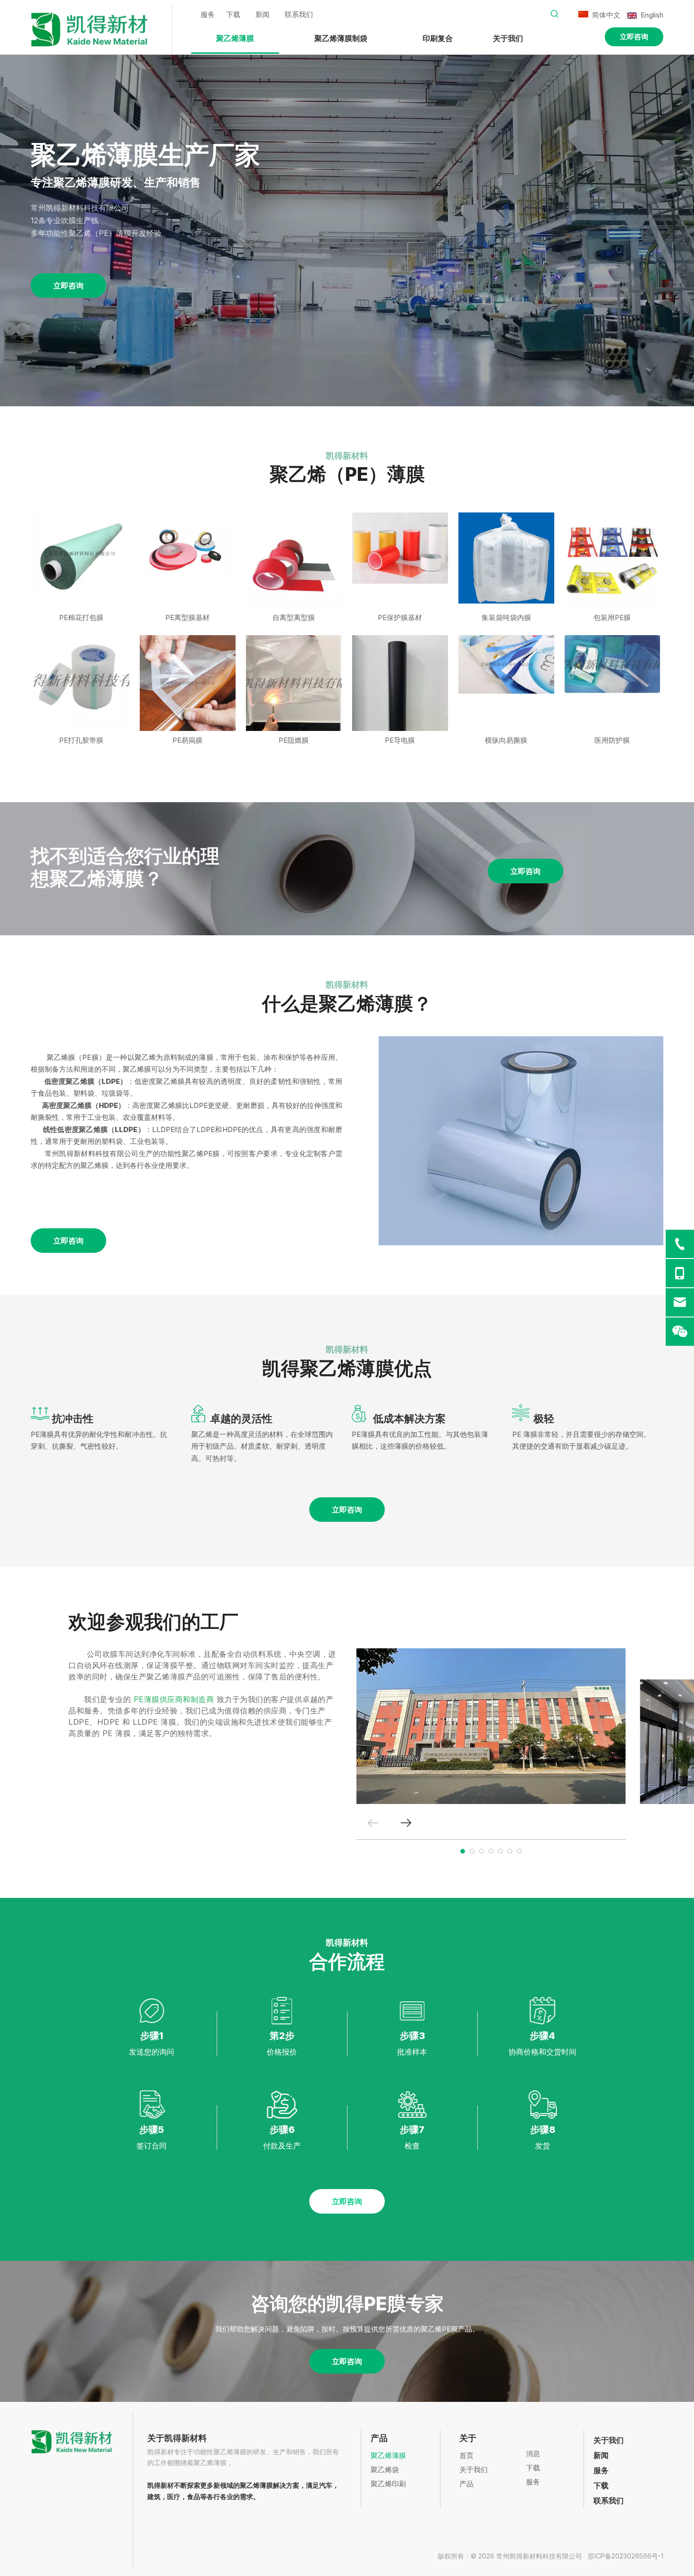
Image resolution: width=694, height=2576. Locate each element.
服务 (208, 14)
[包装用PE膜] (613, 560)
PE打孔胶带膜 (81, 740)
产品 (466, 2484)
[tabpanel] (491, 1726)
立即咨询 (634, 37)
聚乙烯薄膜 (388, 2455)
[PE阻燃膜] (294, 683)
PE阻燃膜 (294, 740)
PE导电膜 (400, 740)
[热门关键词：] (555, 14)
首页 (466, 2455)
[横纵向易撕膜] (506, 664)
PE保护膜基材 (400, 617)
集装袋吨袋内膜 (506, 617)
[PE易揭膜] (188, 683)
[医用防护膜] (613, 664)
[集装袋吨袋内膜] (506, 558)
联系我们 (299, 14)
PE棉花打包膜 (81, 617)
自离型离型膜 (294, 617)
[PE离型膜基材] (188, 545)
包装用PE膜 (612, 617)
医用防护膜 (612, 740)
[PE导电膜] (400, 698)
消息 (533, 2454)
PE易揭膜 (187, 740)
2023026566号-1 (637, 2556)
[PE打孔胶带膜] (81, 680)
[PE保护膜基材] (400, 548)
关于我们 (474, 2470)
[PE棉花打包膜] (81, 553)
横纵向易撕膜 (506, 740)
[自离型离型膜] (294, 560)
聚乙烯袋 (385, 2470)
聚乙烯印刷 (388, 2484)
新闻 (262, 14)
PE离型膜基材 (187, 617)
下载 (233, 14)
